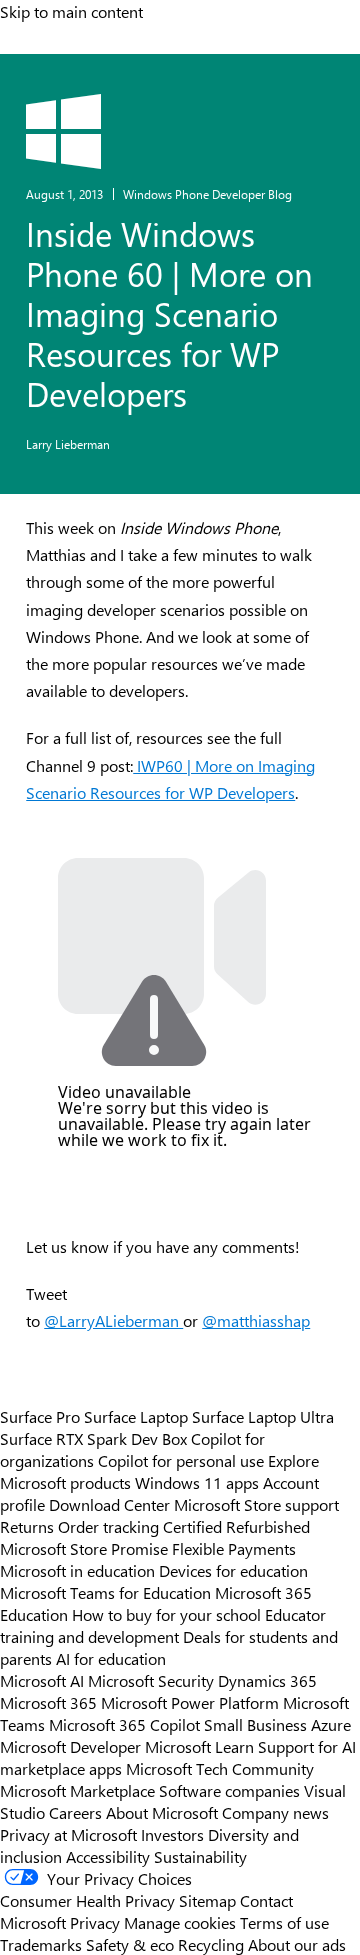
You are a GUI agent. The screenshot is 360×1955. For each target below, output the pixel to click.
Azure (331, 1724)
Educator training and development (163, 1625)
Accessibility (108, 1856)
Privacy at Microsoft (68, 1834)
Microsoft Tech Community (220, 1768)
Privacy (97, 1922)
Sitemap (207, 1900)
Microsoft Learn (199, 1746)
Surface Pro (40, 1416)
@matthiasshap (256, 1320)
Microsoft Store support (256, 1504)
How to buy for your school (166, 1614)
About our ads (297, 1944)
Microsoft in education (77, 1570)
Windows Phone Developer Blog (207, 194)
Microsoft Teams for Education (105, 1592)
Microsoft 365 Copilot (124, 1724)
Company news (275, 1812)
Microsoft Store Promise (84, 1548)
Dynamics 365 (267, 1680)
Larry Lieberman (68, 444)
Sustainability (200, 1856)
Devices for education (233, 1570)
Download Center (109, 1504)
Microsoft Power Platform (190, 1702)
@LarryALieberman (113, 1320)
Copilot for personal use (181, 1460)
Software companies (229, 1790)
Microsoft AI (42, 1680)
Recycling (211, 1944)
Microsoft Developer (70, 1746)
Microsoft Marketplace (77, 1790)
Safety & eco (130, 1944)
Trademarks (41, 1944)
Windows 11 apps (197, 1482)
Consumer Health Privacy (87, 1900)
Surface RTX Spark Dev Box (93, 1438)
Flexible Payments (234, 1548)
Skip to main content (71, 11)
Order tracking (108, 1526)
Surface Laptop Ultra (263, 1416)
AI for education (111, 1658)
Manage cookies (180, 1922)
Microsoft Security (151, 1680)
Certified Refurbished (236, 1526)
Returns (27, 1526)
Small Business (255, 1724)
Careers (75, 1812)
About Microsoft (162, 1812)
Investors (172, 1834)
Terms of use (284, 1922)
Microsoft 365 (48, 1702)
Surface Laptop (136, 1416)
